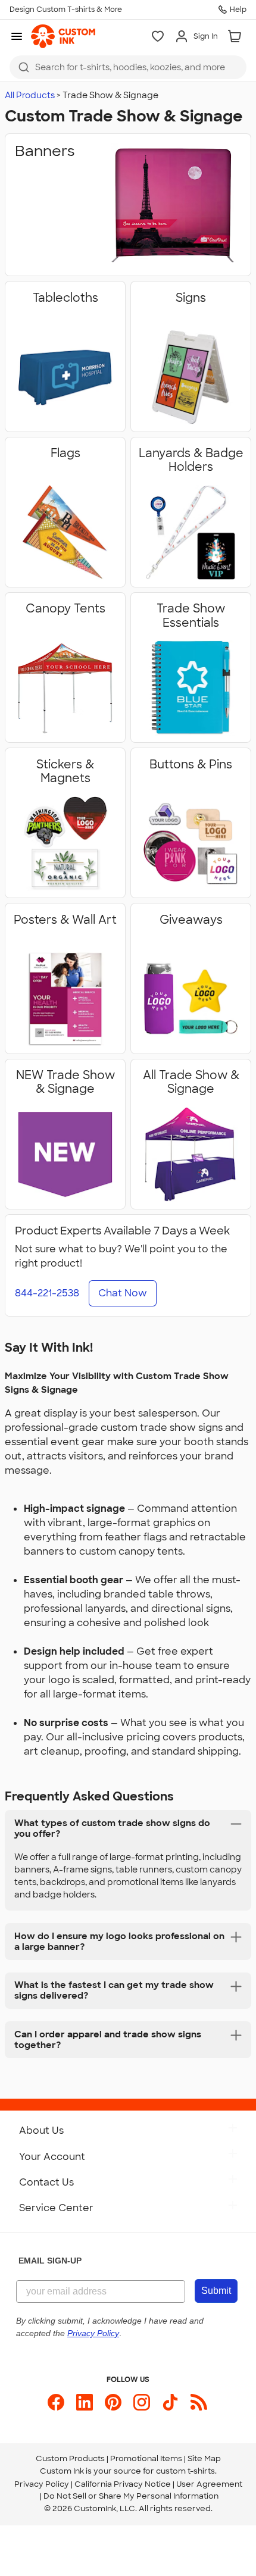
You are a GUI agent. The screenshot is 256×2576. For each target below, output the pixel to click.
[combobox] (128, 67)
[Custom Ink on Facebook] (56, 2402)
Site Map (204, 2458)
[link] (63, 36)
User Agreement (209, 2484)
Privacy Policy (42, 2484)
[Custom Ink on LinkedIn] (85, 2402)
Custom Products (70, 2458)
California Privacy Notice (123, 2484)
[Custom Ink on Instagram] (142, 2402)
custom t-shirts (185, 2471)
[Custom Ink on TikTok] (170, 2402)
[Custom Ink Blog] (199, 2402)
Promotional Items (146, 2458)
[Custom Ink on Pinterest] (113, 2402)
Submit (216, 2291)
